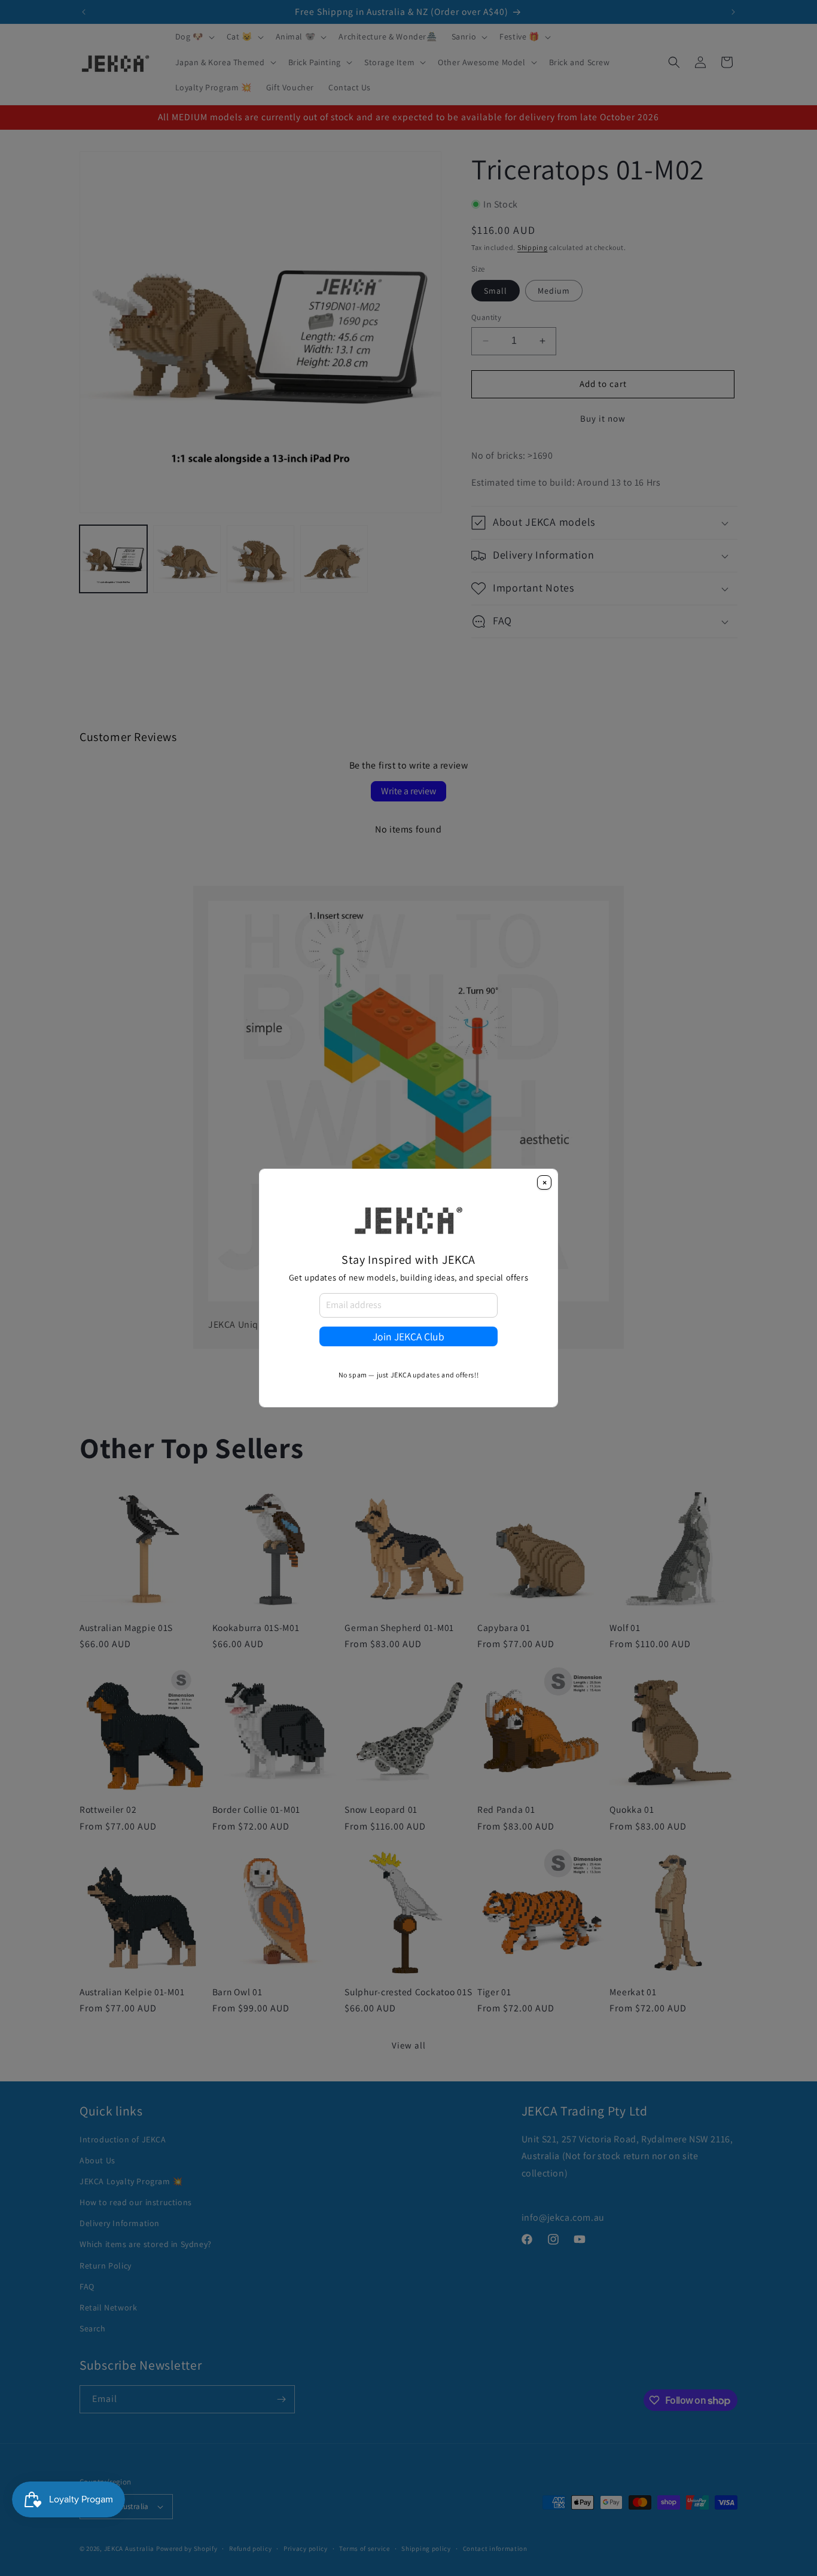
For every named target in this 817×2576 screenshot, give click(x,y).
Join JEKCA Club (408, 1336)
